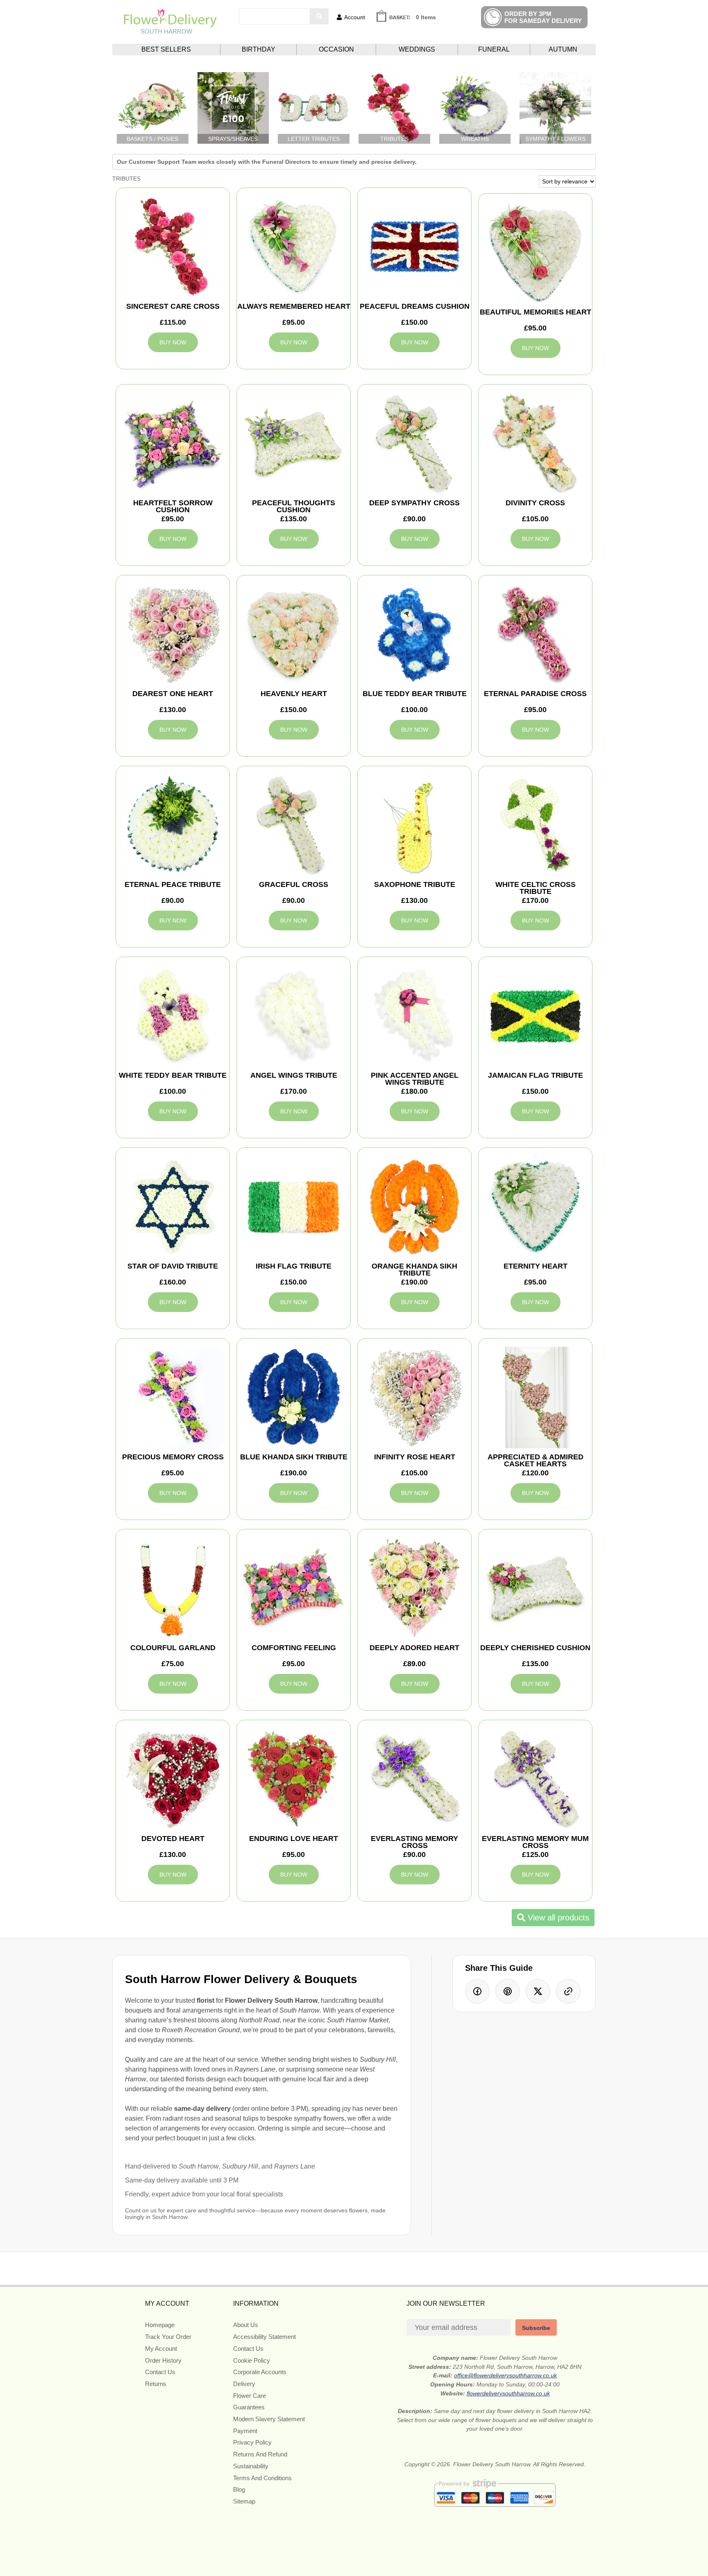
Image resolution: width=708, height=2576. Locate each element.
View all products (557, 1918)
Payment (245, 2431)
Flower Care (250, 2396)
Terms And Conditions (262, 2478)
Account (355, 17)
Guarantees (249, 2407)
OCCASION (336, 49)
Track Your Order (168, 2337)
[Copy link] (568, 1991)
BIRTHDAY (259, 49)
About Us (246, 2325)
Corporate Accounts (260, 2372)
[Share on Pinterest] (508, 1991)
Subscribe (536, 2328)
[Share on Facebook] (477, 1991)
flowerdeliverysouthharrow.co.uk (508, 2393)
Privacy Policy (252, 2442)
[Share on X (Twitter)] (538, 1991)
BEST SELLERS (166, 49)
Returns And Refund (260, 2454)
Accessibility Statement (264, 2337)
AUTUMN (563, 49)
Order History (163, 2360)
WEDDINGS (417, 49)
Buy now (173, 342)
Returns (156, 2384)
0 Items (426, 17)
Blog (239, 2489)
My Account (161, 2349)
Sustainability (251, 2466)
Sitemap (244, 2501)
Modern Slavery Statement (269, 2419)
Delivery (244, 2384)
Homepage (160, 2325)
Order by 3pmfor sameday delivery (543, 17)
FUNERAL (494, 49)
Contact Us (160, 2372)
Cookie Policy (252, 2360)
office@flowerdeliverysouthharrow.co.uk (505, 2375)
